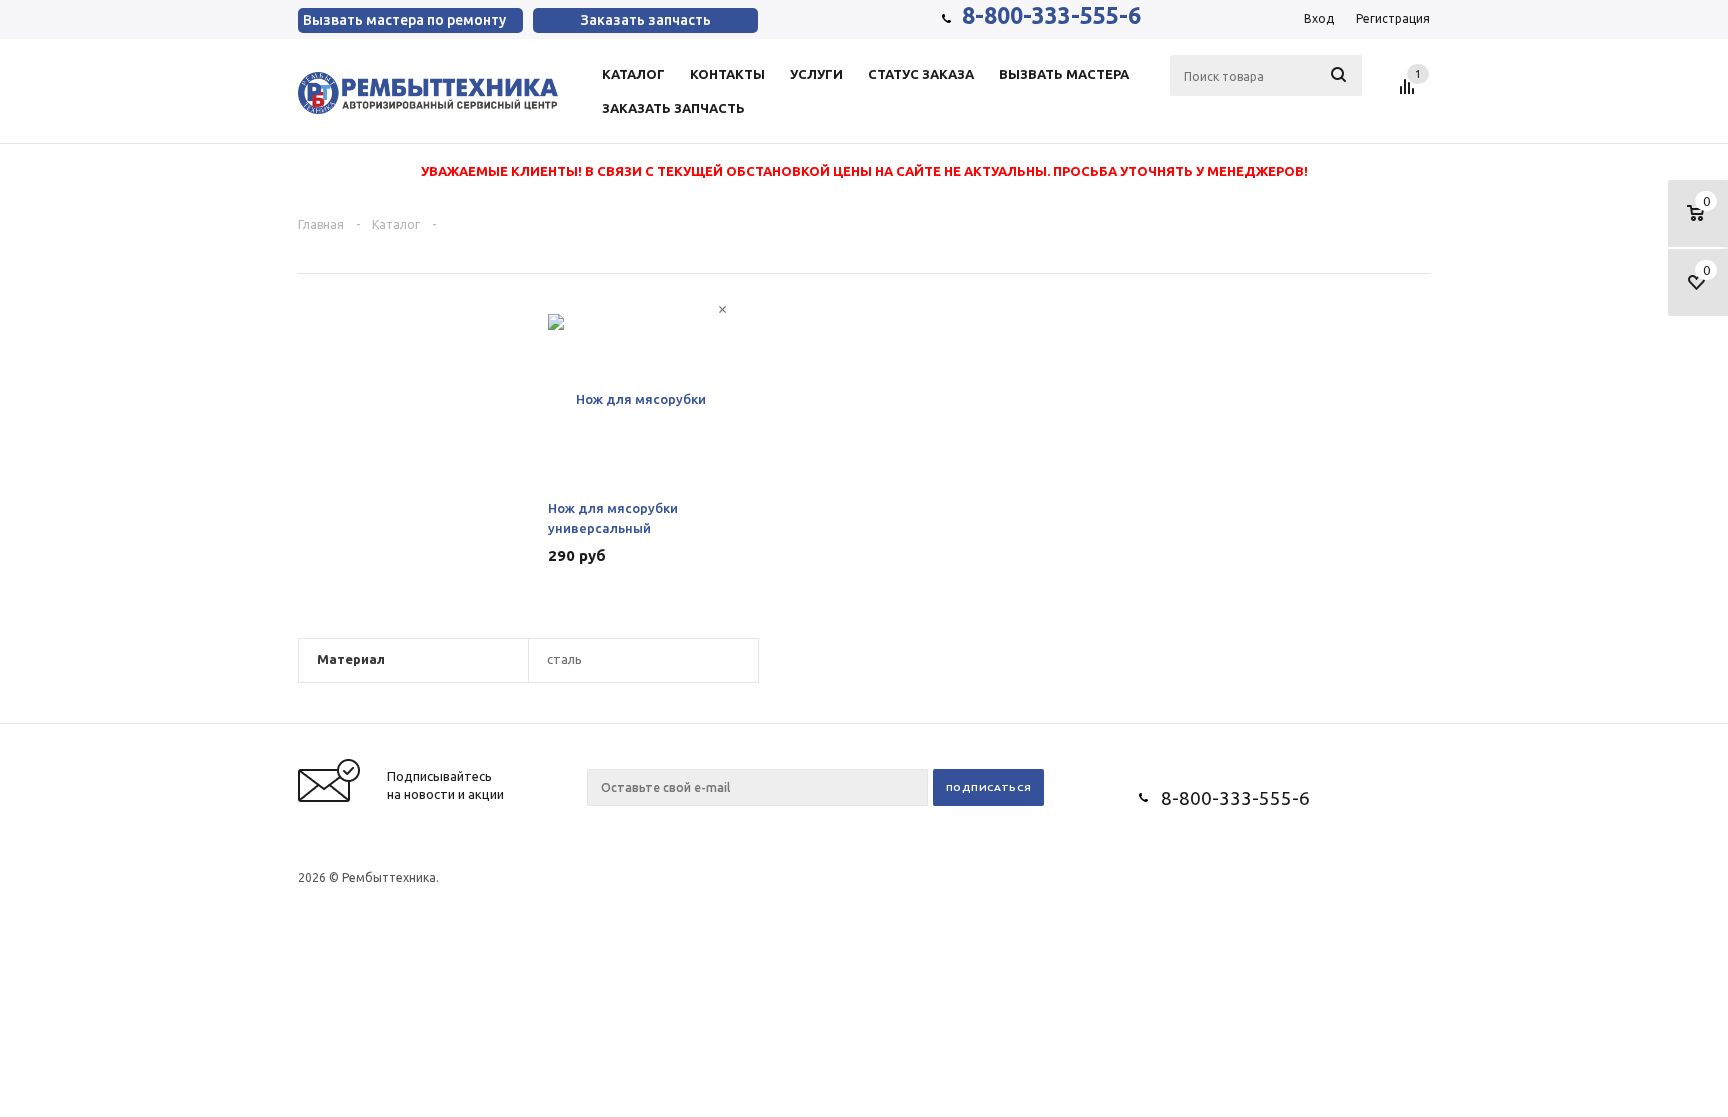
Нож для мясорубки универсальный (613, 518)
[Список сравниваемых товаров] (1410, 94)
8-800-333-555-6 (1051, 15)
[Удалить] (722, 309)
